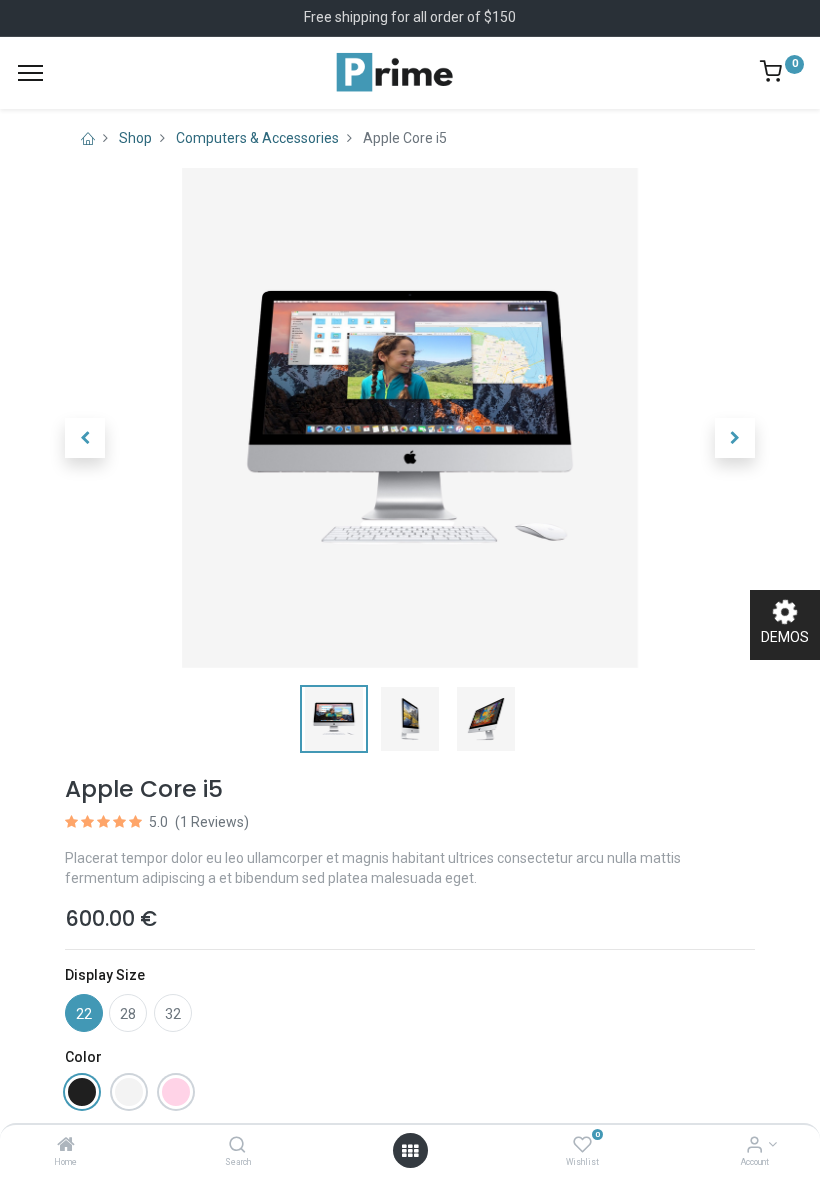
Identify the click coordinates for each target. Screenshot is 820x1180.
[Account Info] (754, 1146)
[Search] (237, 1146)
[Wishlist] (582, 1146)
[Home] (66, 1146)
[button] (85, 438)
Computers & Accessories (257, 138)
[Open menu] (410, 1151)
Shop (135, 138)
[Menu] (30, 73)
